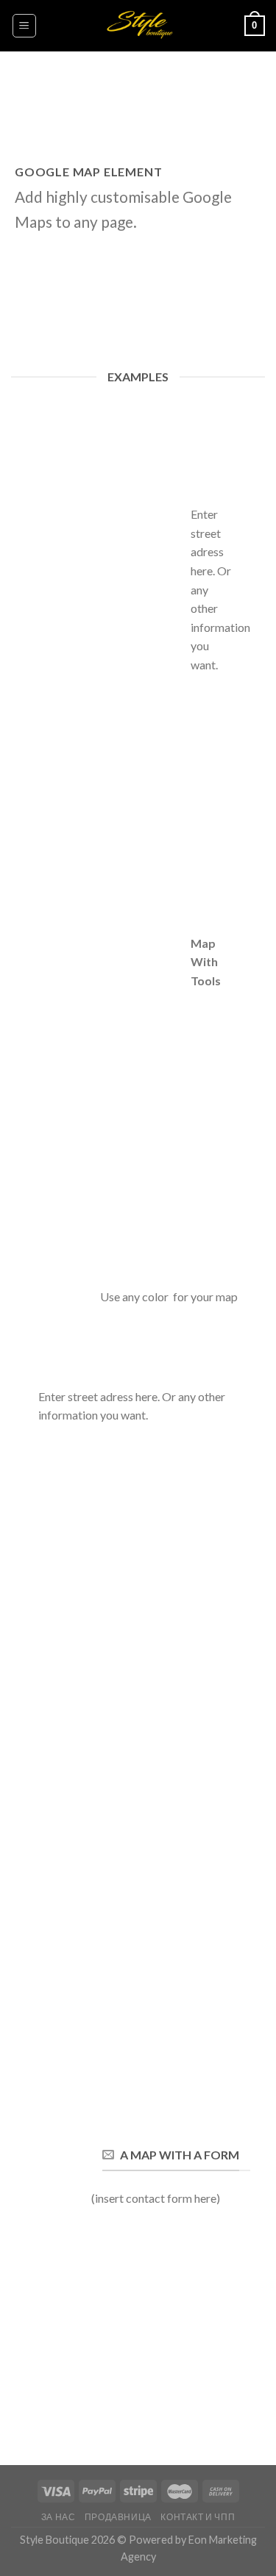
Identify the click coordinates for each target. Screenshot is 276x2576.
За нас (59, 2517)
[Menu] (25, 26)
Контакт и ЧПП (198, 2517)
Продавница (118, 2517)
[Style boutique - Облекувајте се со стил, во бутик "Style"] (138, 26)
